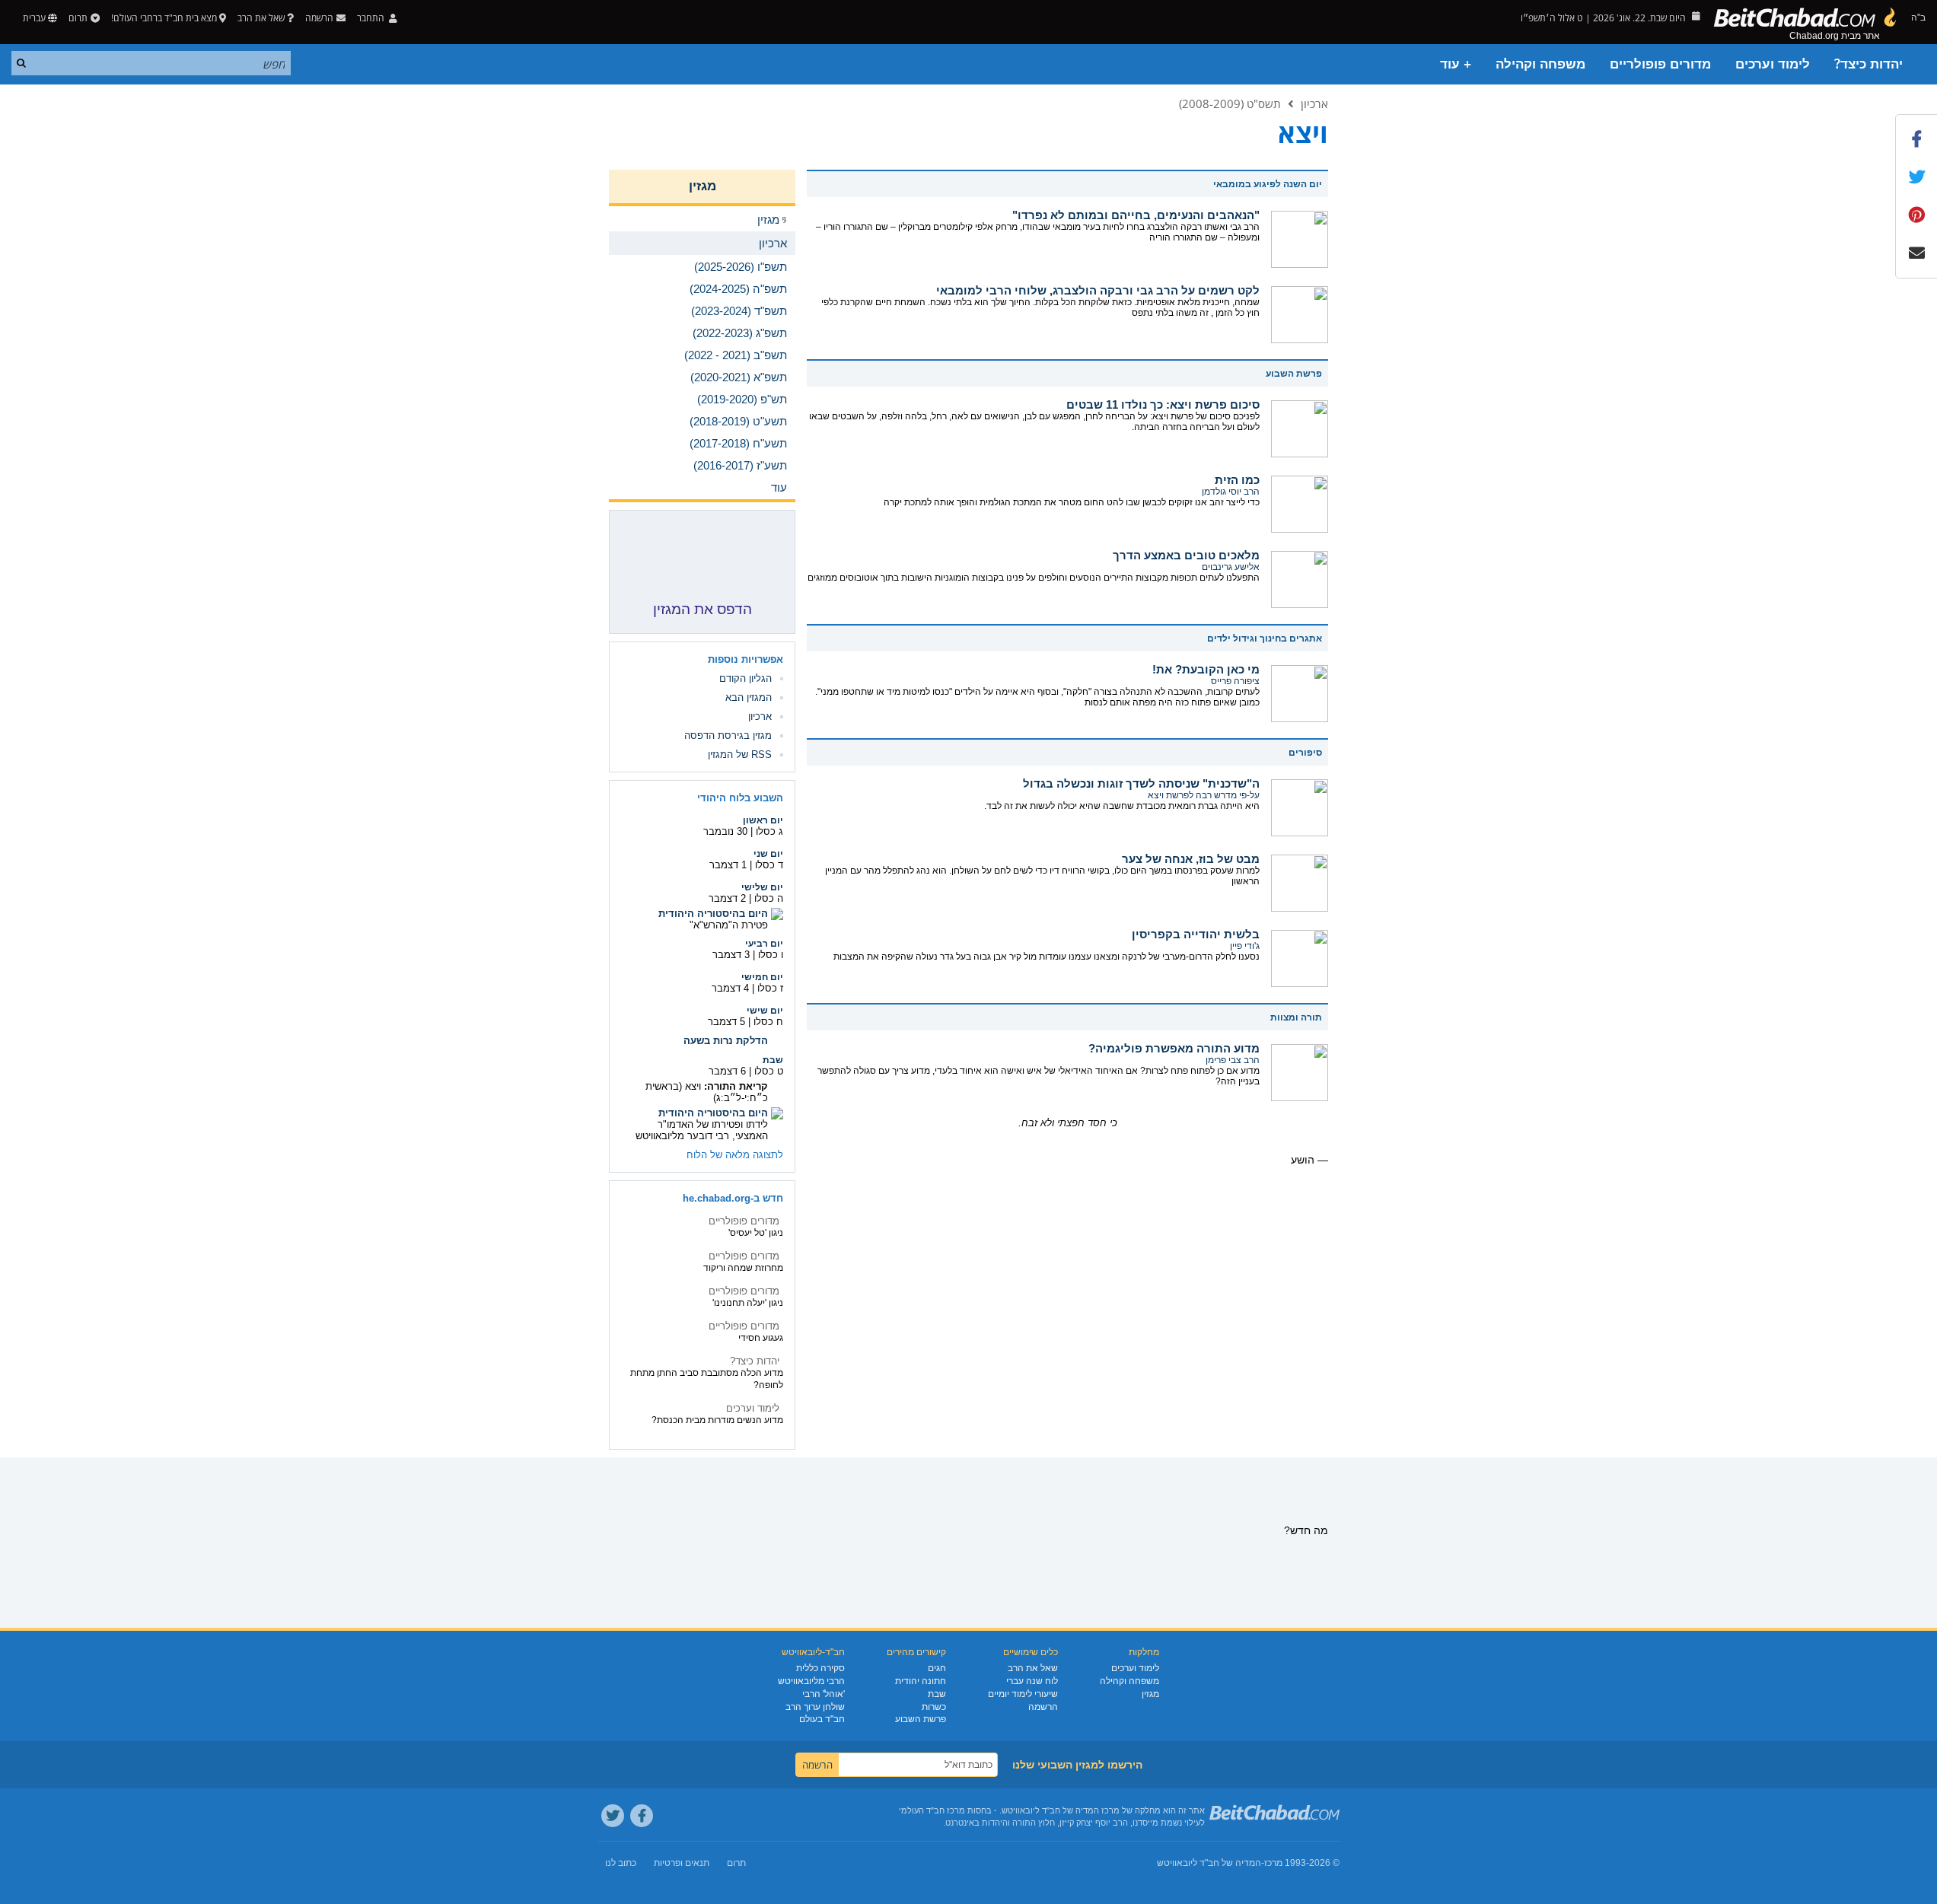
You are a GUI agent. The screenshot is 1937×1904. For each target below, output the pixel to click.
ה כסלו (769, 898)
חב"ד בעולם (822, 1719)
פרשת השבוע (921, 1719)
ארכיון (1314, 103)
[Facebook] (642, 1816)
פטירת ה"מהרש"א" (729, 925)
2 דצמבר (727, 898)
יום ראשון (763, 820)
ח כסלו (768, 1022)
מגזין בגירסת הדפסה (728, 735)
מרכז (1273, 1863)
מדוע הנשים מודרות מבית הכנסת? (717, 1420)
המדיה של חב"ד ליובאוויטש (1209, 1863)
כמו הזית (1237, 480)
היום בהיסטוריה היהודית (713, 914)
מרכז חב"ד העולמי (932, 1810)
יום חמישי (762, 977)
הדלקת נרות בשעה (726, 1041)
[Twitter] (613, 1816)
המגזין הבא (749, 697)
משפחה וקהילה (1540, 64)
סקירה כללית (820, 1668)
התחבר (372, 18)
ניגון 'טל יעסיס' (756, 1233)
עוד (779, 487)
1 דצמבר (728, 865)
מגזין (702, 186)
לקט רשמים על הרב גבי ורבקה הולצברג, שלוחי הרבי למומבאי (1098, 290)
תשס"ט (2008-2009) (1230, 103)
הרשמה (1043, 1707)
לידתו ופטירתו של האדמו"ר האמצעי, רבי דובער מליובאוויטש (702, 1130)
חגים (937, 1668)
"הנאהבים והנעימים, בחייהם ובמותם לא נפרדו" (1136, 215)
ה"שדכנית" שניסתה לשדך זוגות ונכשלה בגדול (1141, 783)
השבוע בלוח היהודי (740, 798)
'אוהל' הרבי (824, 1694)
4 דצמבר (730, 988)
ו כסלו (771, 955)
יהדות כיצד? (1869, 64)
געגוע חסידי (761, 1338)
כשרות (934, 1707)
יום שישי (765, 1011)
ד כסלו (769, 865)
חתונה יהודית (921, 1681)
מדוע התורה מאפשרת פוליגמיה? (1174, 1048)
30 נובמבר (725, 831)
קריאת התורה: (736, 1086)
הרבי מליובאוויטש (811, 1681)
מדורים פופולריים (1660, 64)
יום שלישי (762, 887)
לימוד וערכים (1773, 64)
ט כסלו (769, 1071)
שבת (773, 1060)
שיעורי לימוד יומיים (1023, 1694)
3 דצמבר (731, 955)
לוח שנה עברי (1032, 1681)
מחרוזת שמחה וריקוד (743, 1268)
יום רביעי (764, 944)
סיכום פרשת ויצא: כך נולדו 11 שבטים (1163, 404)
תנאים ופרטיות (682, 1863)
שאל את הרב (261, 18)
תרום (78, 18)
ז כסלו (770, 988)
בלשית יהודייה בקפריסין (1196, 934)
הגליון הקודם (745, 678)
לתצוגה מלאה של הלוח (735, 1155)
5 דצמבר (726, 1022)
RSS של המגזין (740, 755)
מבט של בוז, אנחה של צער (1191, 859)
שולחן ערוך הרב (815, 1707)
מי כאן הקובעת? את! (1206, 669)
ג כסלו (769, 831)
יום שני (768, 854)
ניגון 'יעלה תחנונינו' (748, 1303)
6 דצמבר (727, 1071)
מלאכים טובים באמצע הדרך (1186, 555)
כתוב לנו (621, 1863)
